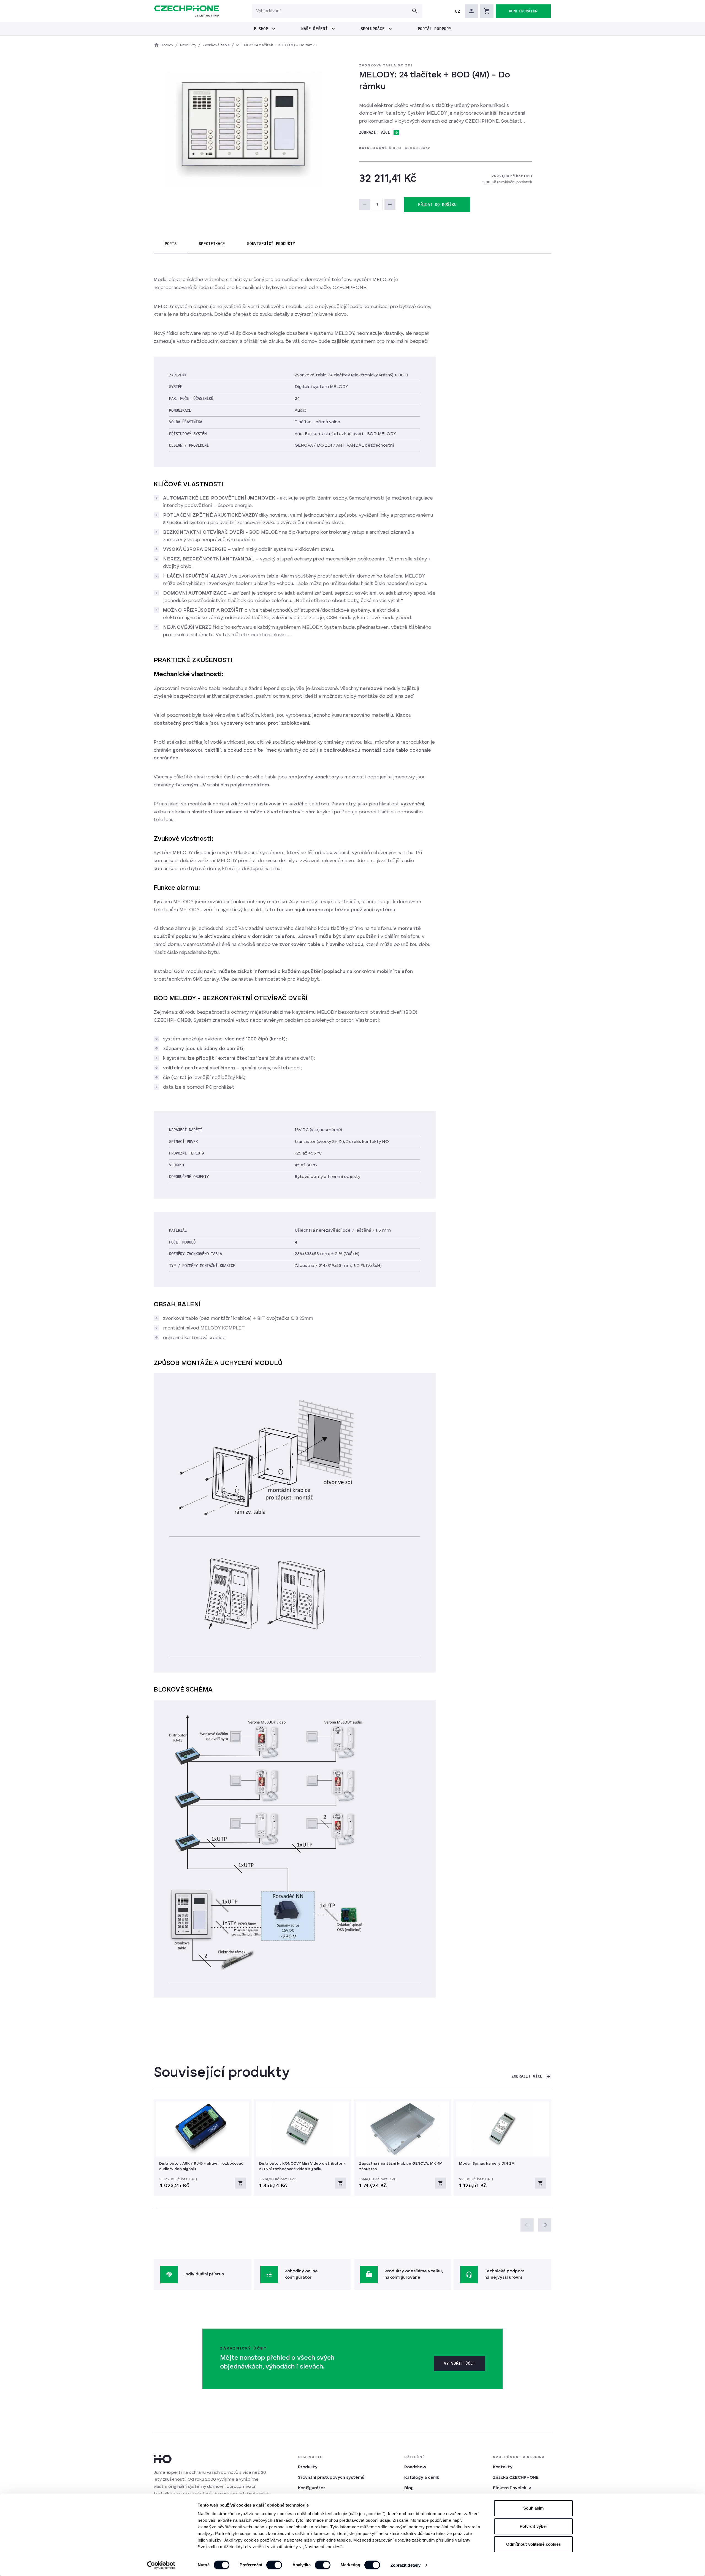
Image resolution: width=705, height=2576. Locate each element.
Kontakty (503, 2467)
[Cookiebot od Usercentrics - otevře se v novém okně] (161, 2565)
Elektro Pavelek (510, 2488)
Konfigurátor (311, 2488)
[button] (458, 11)
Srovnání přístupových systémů (331, 2478)
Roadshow (415, 2467)
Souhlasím (534, 2508)
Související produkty (271, 244)
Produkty (308, 2467)
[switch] (274, 2565)
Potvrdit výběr (533, 2526)
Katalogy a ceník (422, 2478)
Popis (171, 244)
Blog (409, 2488)
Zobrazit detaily (406, 2565)
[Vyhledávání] (415, 11)
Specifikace (212, 244)
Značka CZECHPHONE (516, 2478)
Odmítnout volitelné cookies (534, 2544)
